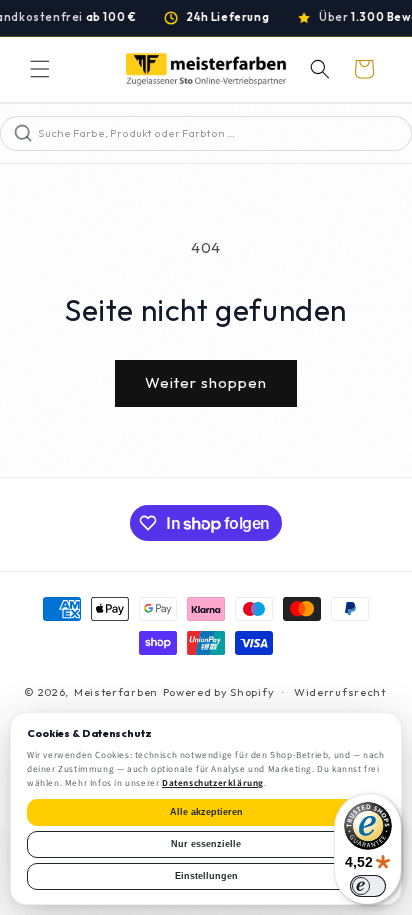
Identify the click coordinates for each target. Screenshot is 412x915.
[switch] (368, 886)
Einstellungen (206, 876)
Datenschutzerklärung (213, 783)
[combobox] (222, 133)
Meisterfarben (116, 692)
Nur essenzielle (206, 844)
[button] (40, 69)
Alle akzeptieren (206, 812)
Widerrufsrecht (340, 692)
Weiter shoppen (206, 382)
